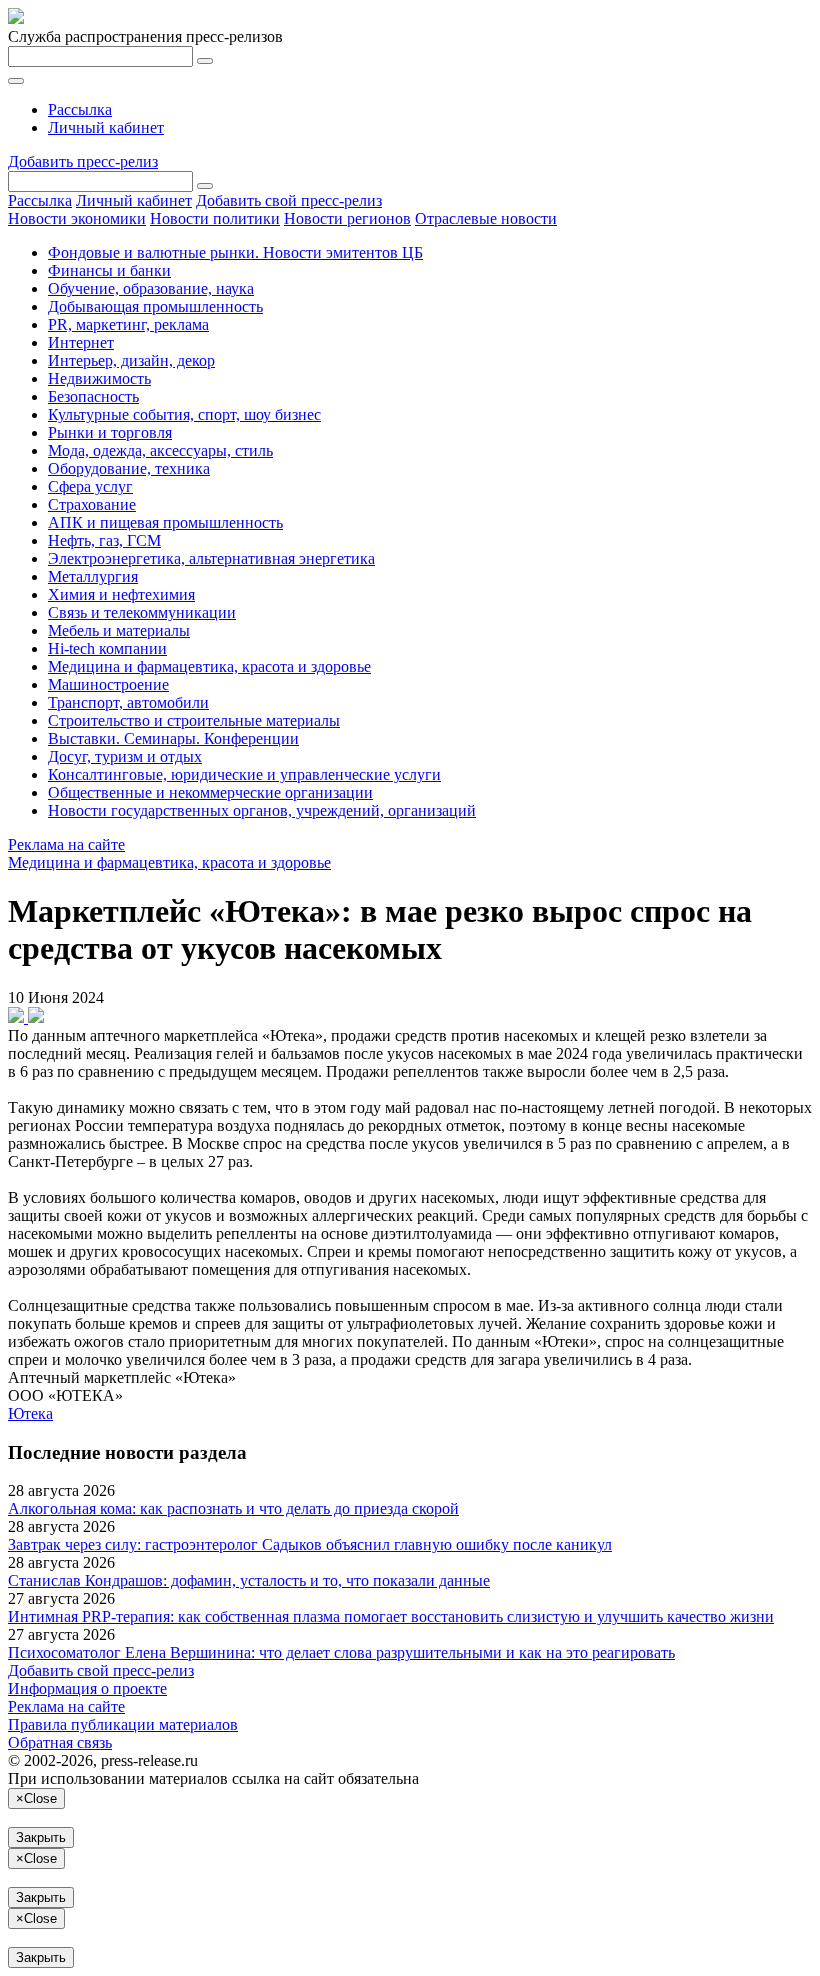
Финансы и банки (109, 270)
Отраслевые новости (486, 218)
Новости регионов (347, 218)
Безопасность (93, 396)
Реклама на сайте (66, 844)
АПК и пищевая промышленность (165, 522)
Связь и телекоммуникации (142, 612)
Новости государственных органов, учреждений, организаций (262, 810)
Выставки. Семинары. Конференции (173, 738)
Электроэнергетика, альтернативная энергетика (211, 558)
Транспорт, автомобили (128, 702)
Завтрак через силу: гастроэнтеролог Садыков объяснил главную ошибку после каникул (310, 1544)
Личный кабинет (106, 127)
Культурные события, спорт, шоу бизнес (184, 414)
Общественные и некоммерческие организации (210, 792)
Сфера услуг (90, 486)
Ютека (30, 1413)
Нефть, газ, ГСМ (104, 540)
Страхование (92, 504)
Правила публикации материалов (123, 1724)
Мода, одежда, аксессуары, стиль (160, 450)
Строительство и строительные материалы (194, 720)
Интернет (81, 342)
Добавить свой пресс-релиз (289, 200)
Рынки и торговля (110, 432)
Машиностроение (108, 684)
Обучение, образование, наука (151, 288)
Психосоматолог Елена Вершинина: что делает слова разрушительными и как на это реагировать (341, 1652)
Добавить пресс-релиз (83, 161)
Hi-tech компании (107, 648)
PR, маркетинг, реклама (128, 324)
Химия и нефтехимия (121, 594)
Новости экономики (77, 218)
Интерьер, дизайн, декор (131, 360)
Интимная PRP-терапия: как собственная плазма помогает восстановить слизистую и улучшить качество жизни (391, 1616)
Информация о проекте (87, 1688)
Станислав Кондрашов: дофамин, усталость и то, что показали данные (249, 1580)
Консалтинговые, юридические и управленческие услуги (244, 774)
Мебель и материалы (119, 630)
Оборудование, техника (129, 468)
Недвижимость (99, 378)
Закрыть (41, 1837)
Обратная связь (60, 1742)
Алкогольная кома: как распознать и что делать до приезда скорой (233, 1508)
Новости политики (215, 218)
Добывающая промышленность (155, 306)
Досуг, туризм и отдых (125, 756)
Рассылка (80, 109)
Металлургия (93, 576)
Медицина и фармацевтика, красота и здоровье (209, 666)
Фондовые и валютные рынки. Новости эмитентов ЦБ (235, 252)
